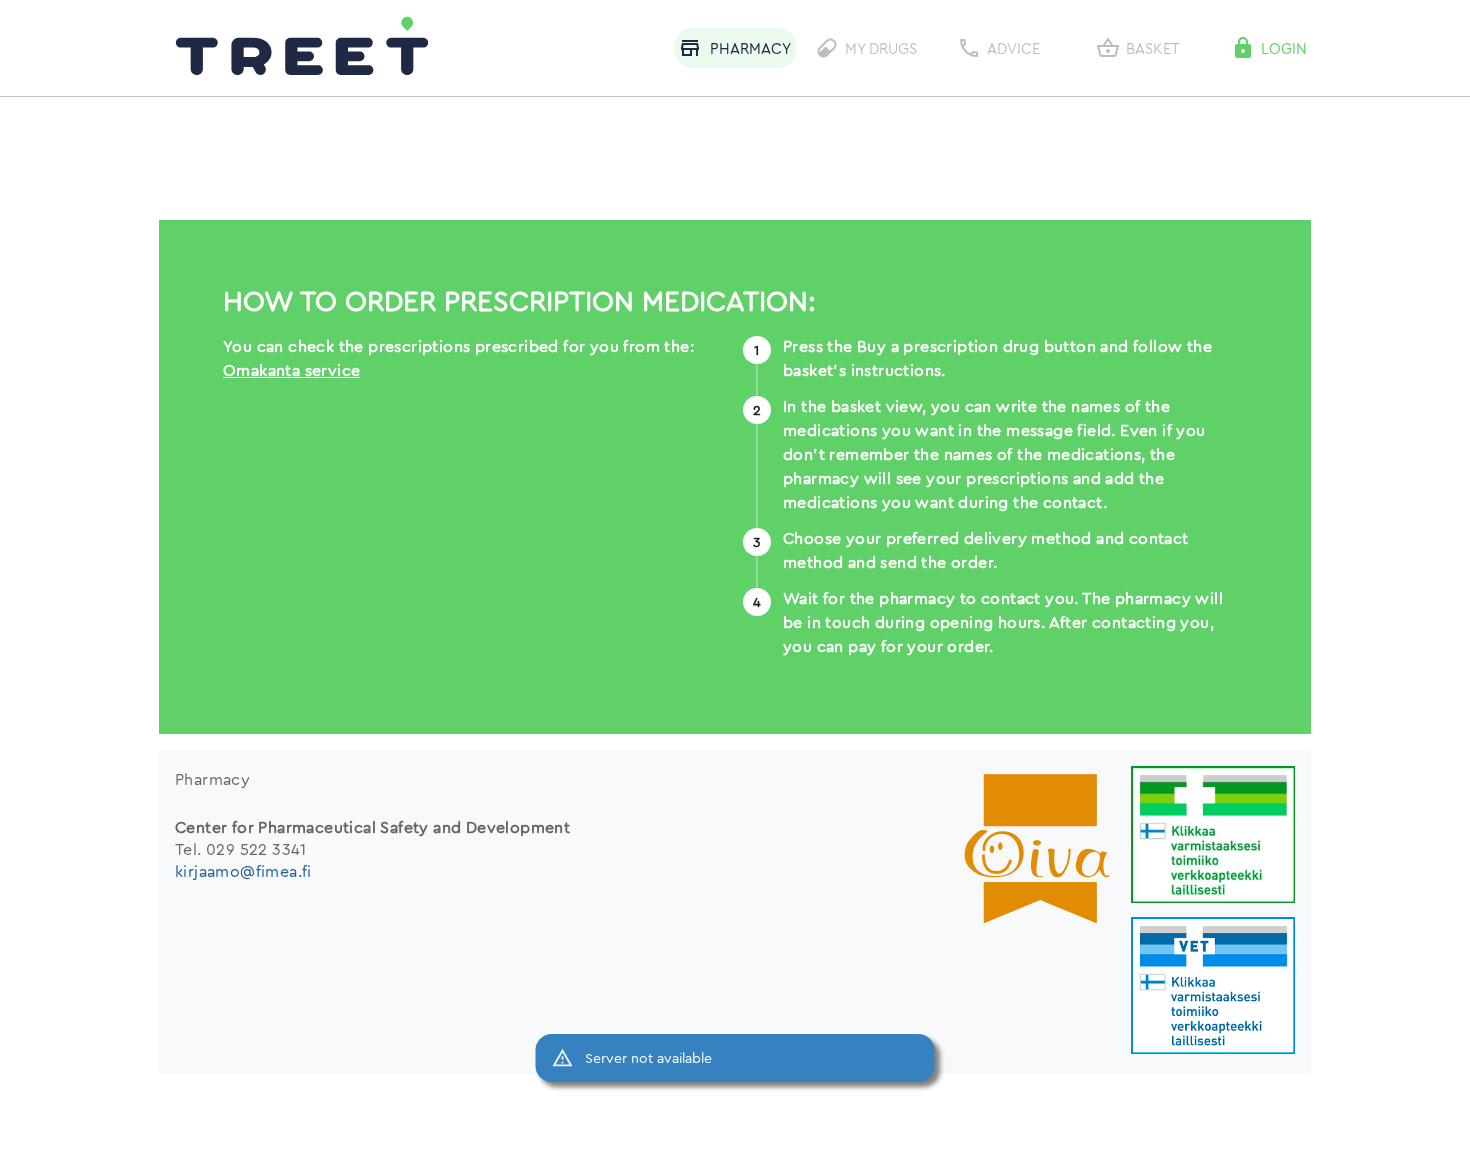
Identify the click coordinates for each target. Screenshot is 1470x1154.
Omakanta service (291, 370)
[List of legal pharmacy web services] (1213, 836)
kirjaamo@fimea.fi (243, 871)
